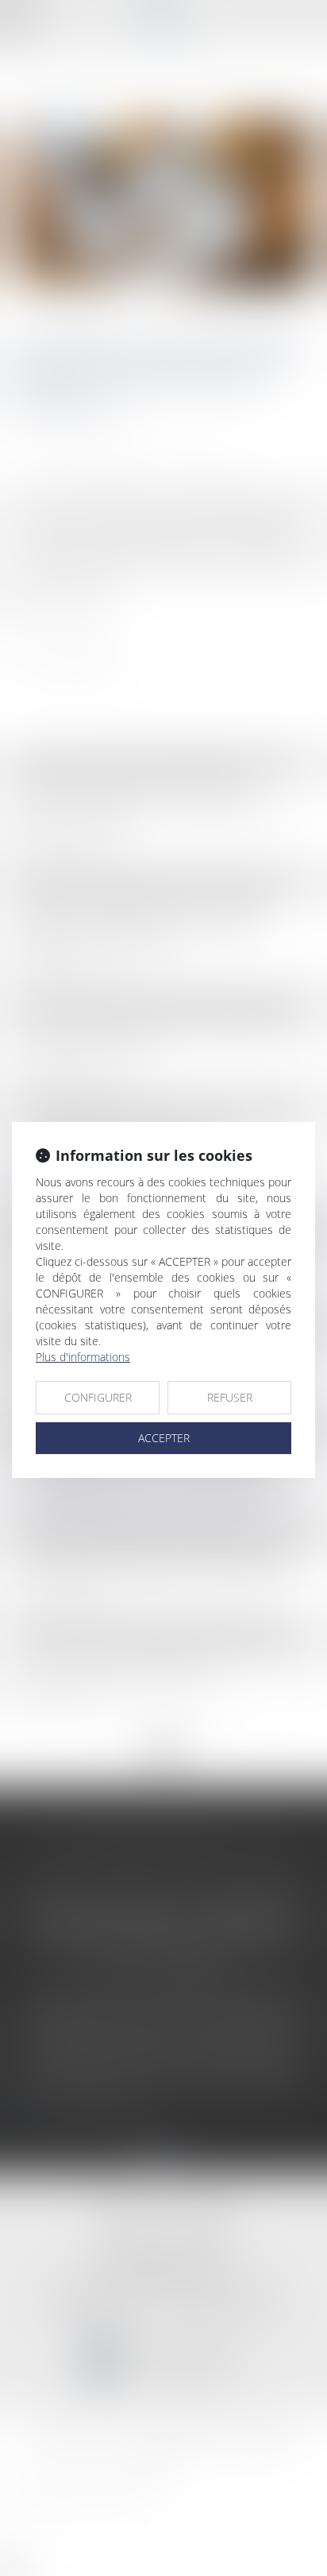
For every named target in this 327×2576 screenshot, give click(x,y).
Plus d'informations (83, 1357)
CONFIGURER (98, 1397)
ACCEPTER (164, 1438)
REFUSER (230, 1397)
